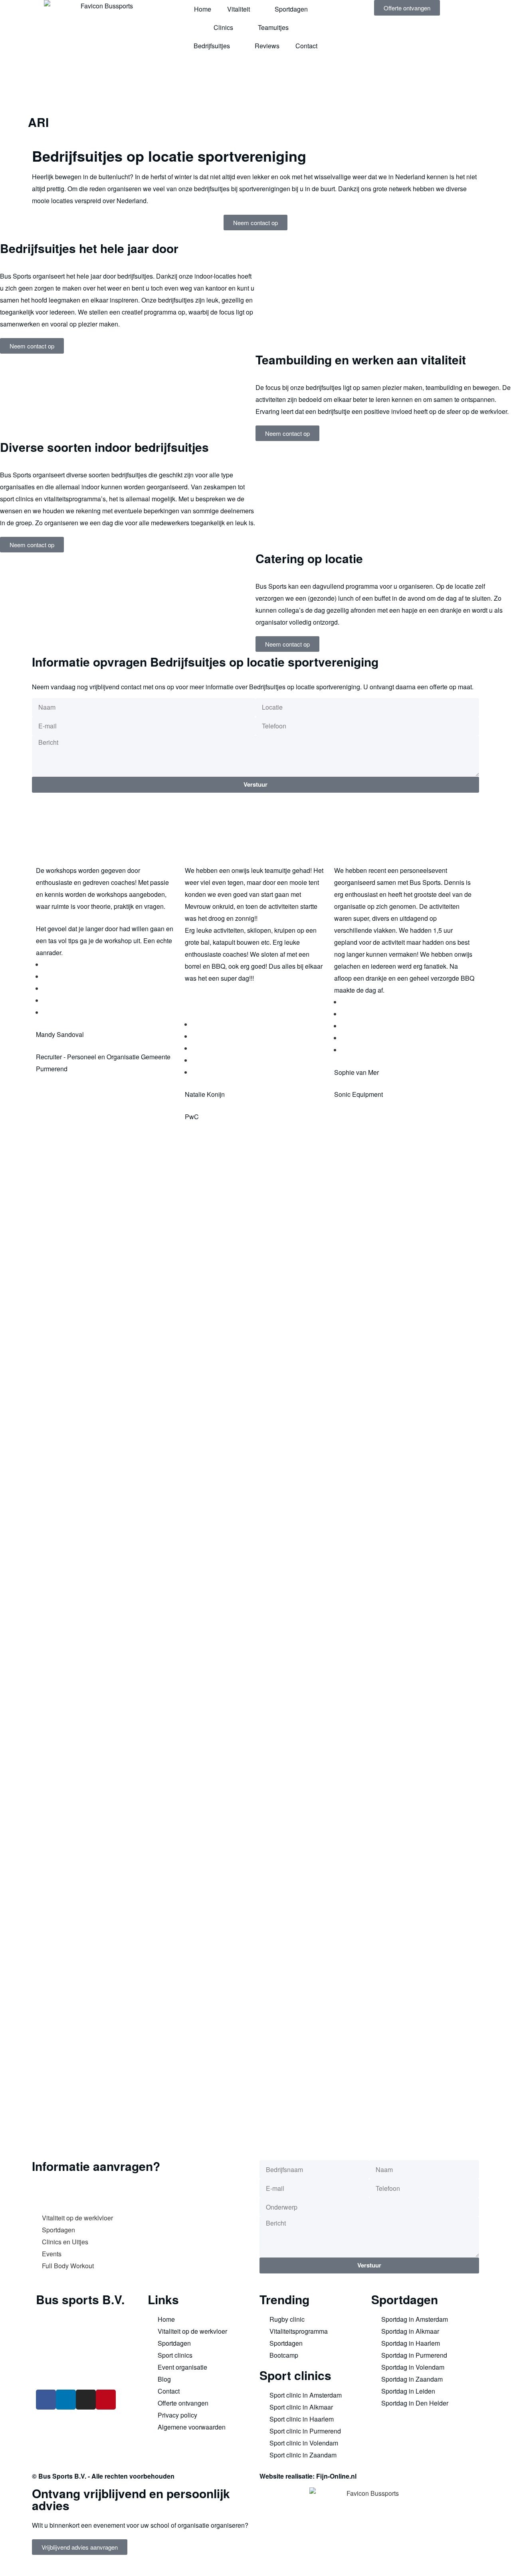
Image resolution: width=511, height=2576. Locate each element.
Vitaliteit (239, 9)
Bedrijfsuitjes (212, 46)
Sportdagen (291, 9)
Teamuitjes (273, 27)
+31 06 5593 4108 (73, 2375)
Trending (284, 2299)
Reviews (267, 46)
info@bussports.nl (61, 2363)
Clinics (223, 27)
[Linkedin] (66, 2400)
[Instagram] (86, 2400)
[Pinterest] (106, 2400)
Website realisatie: (288, 2476)
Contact (306, 46)
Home (203, 9)
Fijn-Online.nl (336, 2476)
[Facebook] (46, 2400)
